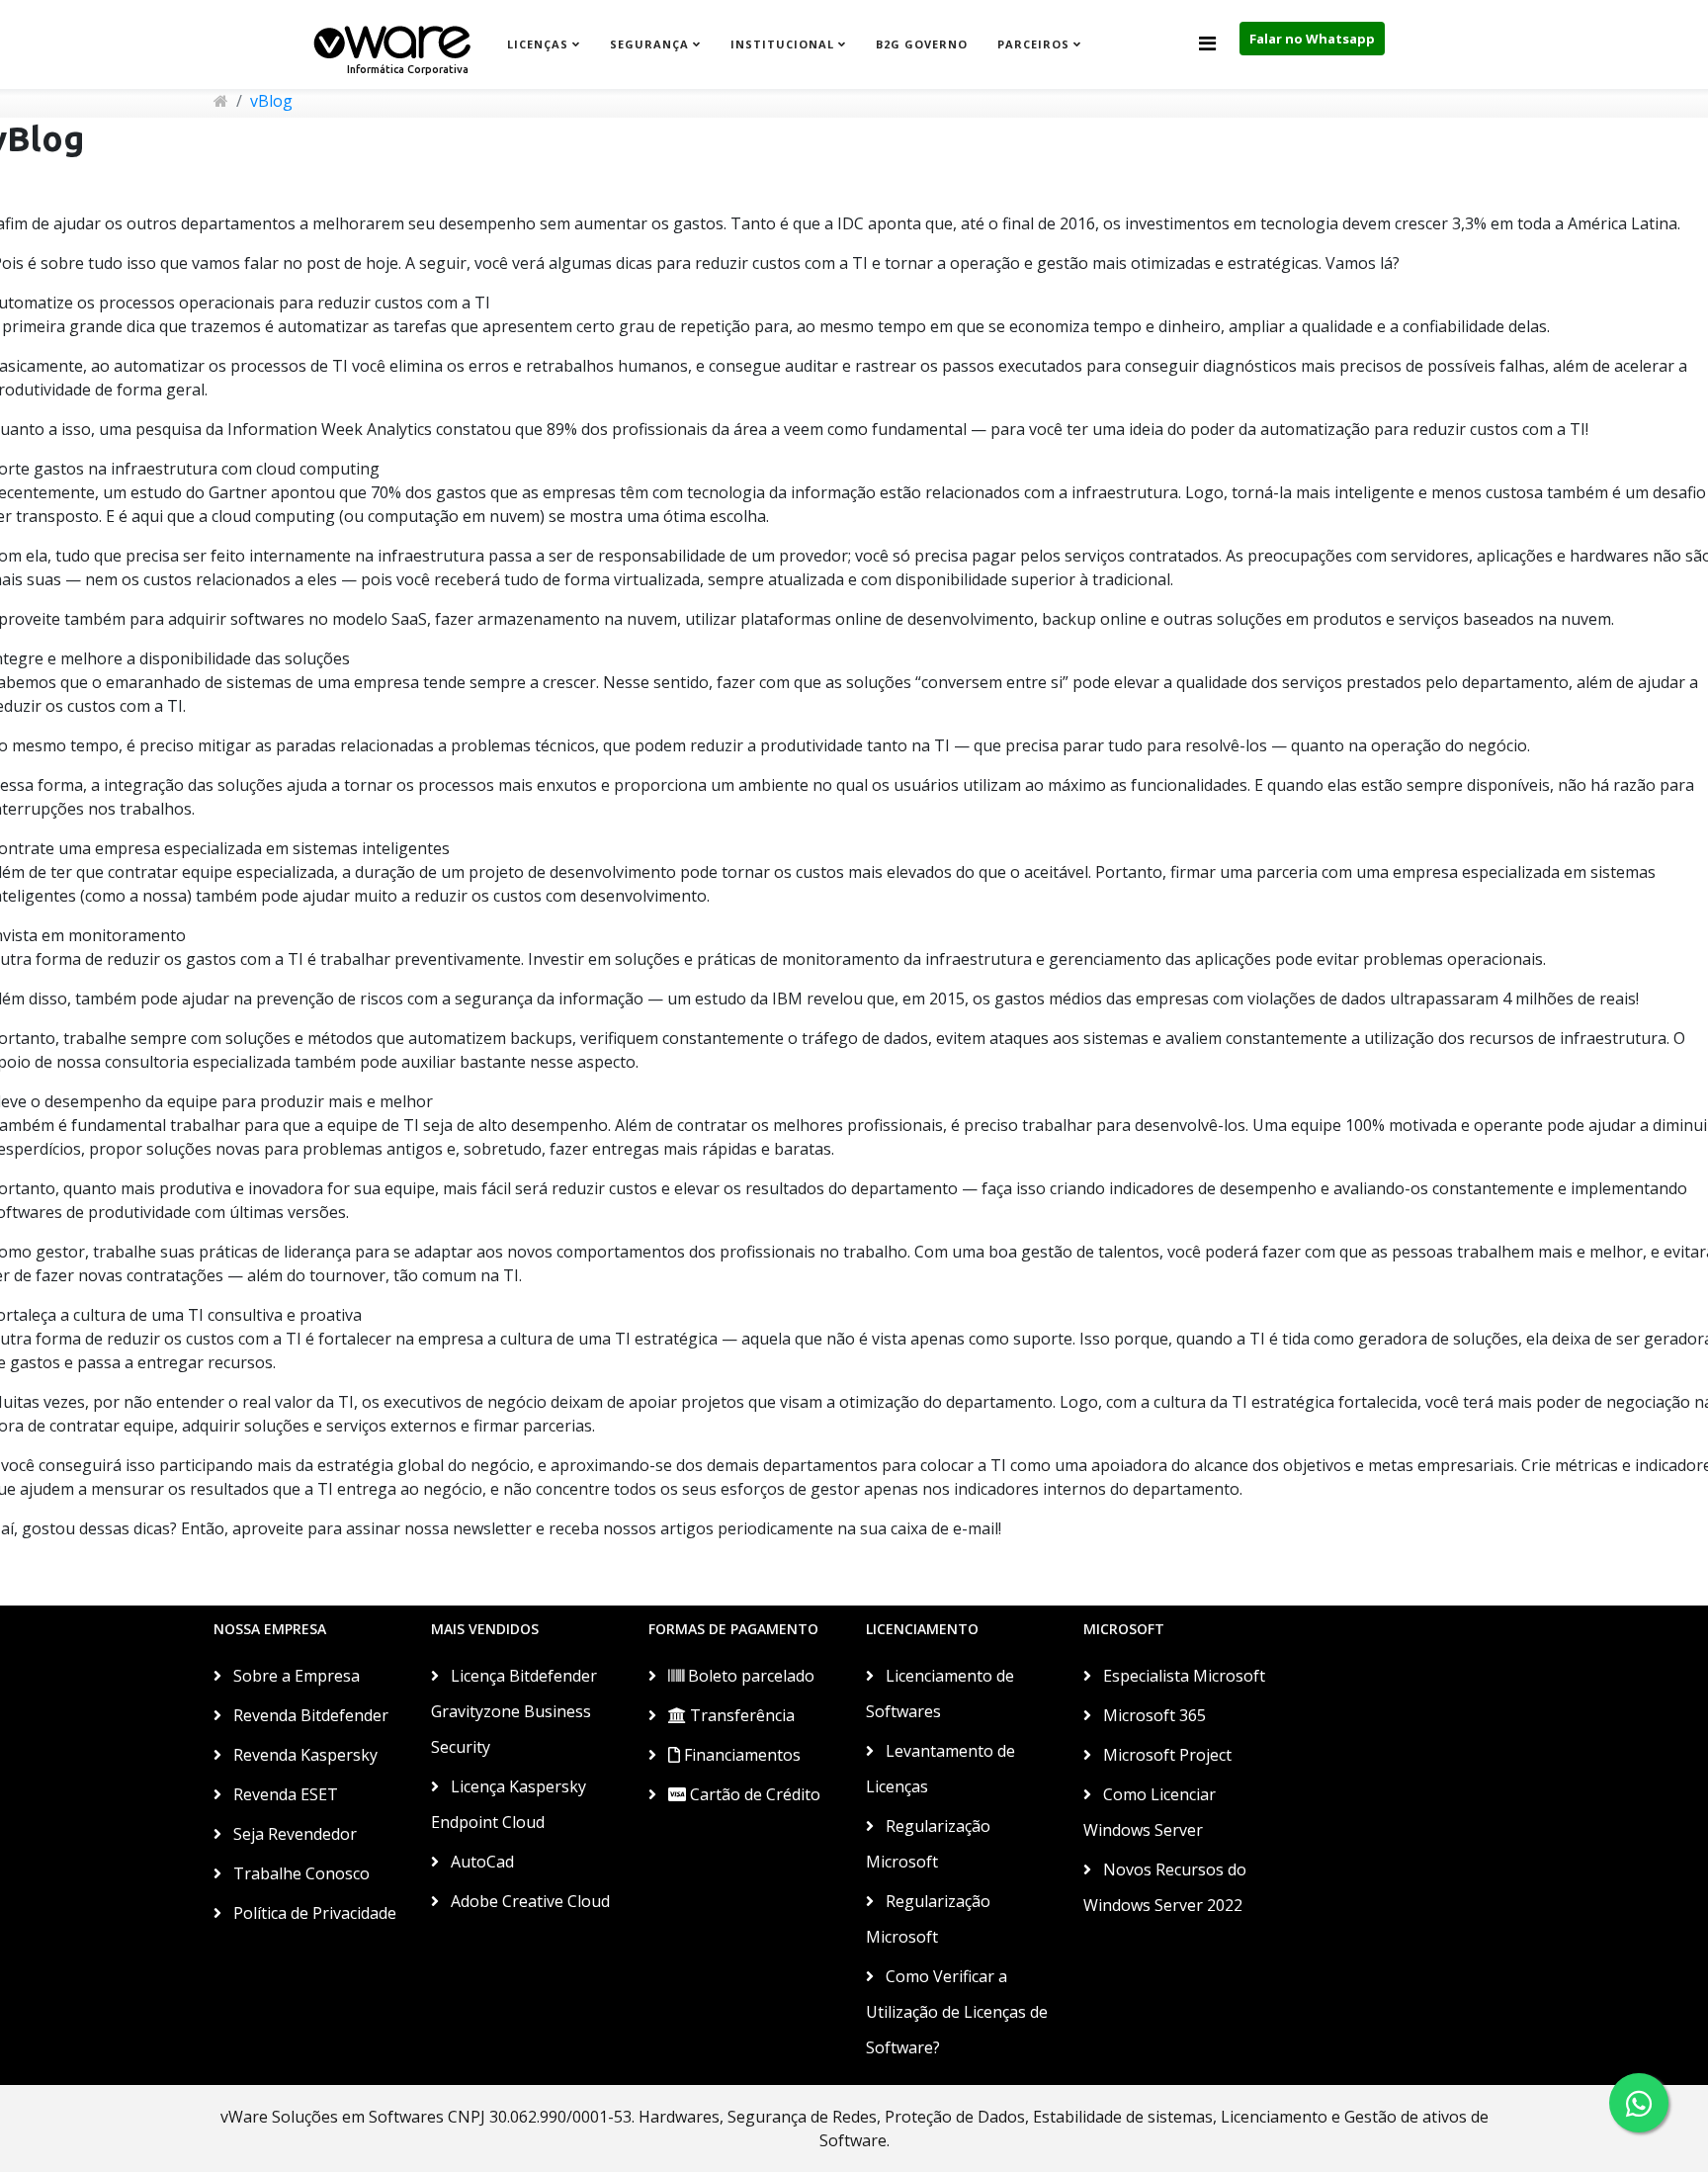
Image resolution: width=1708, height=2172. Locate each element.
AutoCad (480, 1862)
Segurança (649, 44)
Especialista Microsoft (1182, 1676)
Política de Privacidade (313, 1913)
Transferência (740, 1715)
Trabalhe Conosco (299, 1873)
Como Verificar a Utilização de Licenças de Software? (957, 2012)
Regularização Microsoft (928, 1844)
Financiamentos (740, 1755)
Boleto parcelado (749, 1676)
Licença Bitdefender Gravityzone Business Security (514, 1711)
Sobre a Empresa (295, 1676)
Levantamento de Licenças (940, 1769)
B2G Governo (922, 44)
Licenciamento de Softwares (940, 1694)
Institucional (782, 44)
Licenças (538, 44)
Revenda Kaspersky (303, 1755)
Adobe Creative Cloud (528, 1901)
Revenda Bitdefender (309, 1715)
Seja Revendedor (293, 1834)
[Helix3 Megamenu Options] (1207, 43)
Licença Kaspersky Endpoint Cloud (509, 1804)
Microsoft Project (1165, 1755)
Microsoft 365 (1153, 1715)
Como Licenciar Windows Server (1150, 1812)
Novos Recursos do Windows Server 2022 (1165, 1887)
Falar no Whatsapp (1312, 39)
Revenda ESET (284, 1794)
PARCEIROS (1033, 44)
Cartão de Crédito (753, 1794)
